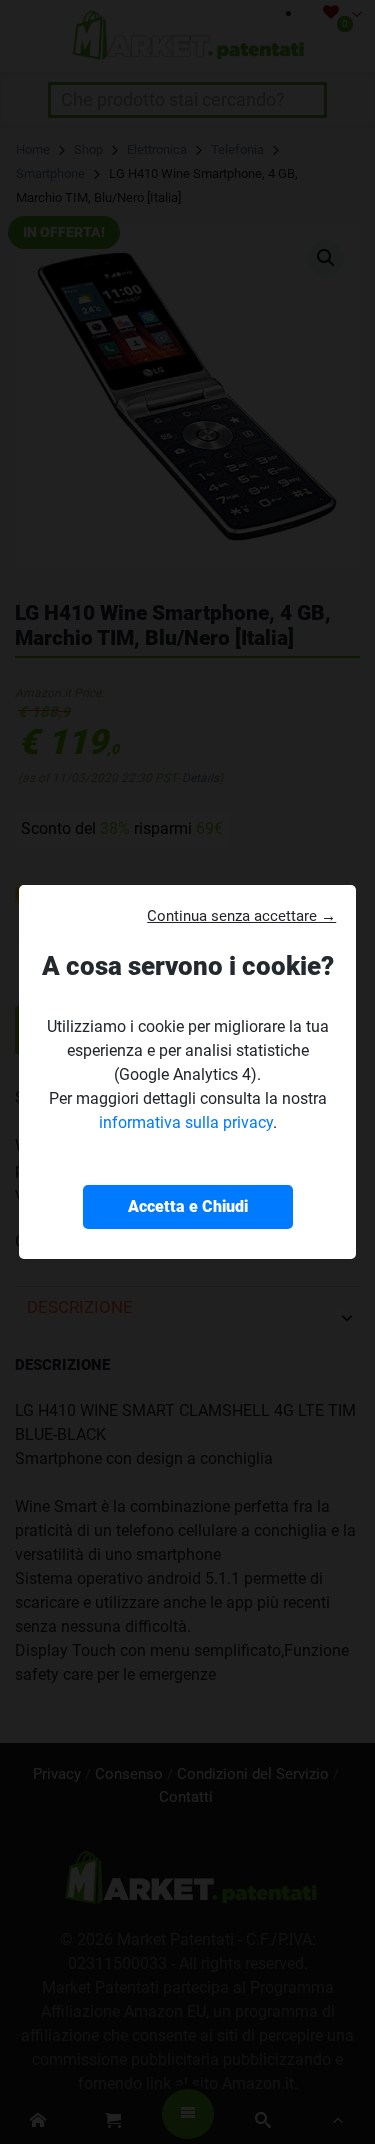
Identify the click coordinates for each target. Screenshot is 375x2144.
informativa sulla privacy (186, 1122)
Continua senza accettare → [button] (241, 916)
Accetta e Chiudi (188, 1206)
